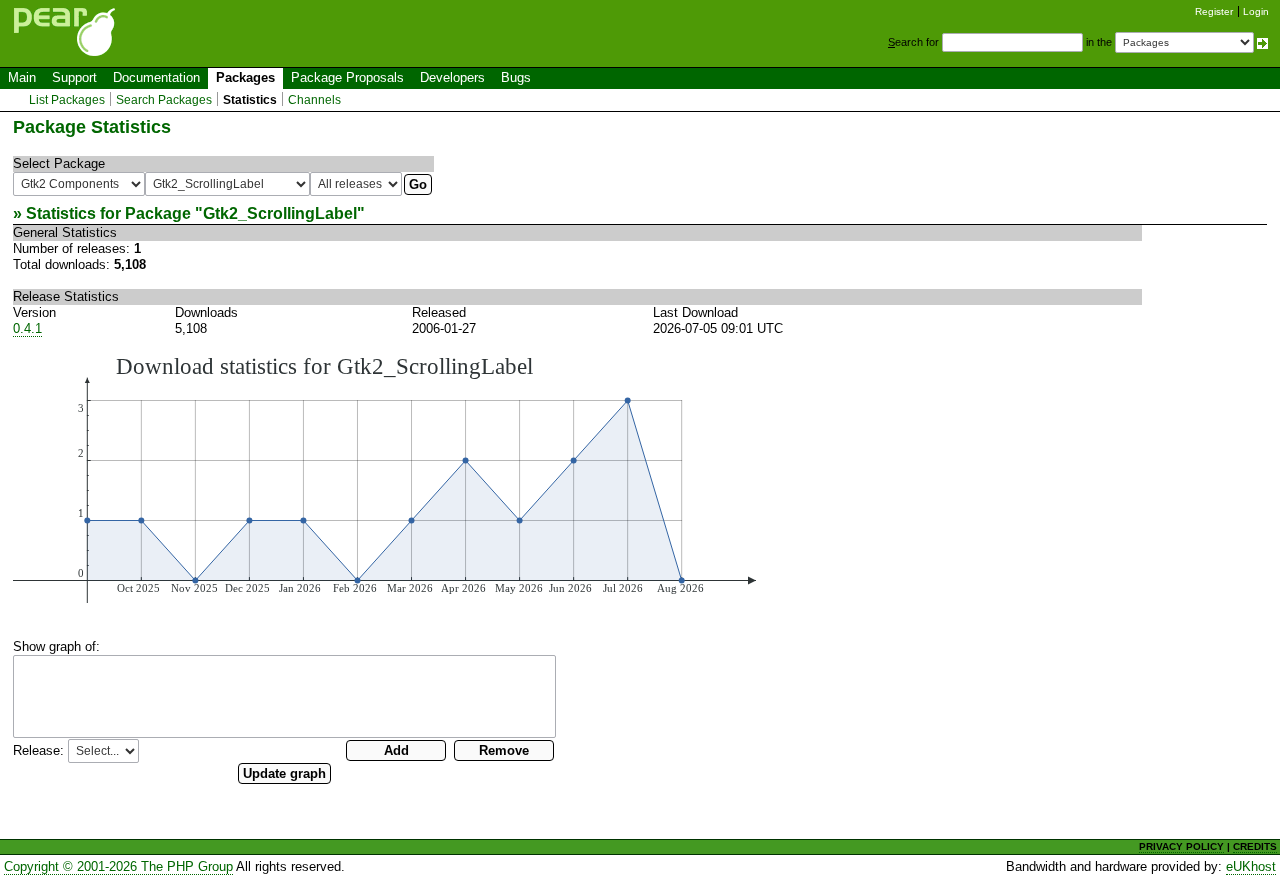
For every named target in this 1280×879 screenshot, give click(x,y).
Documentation (156, 77)
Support (74, 77)
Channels (314, 100)
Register (1214, 11)
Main (22, 77)
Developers (452, 77)
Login (1256, 11)
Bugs (516, 77)
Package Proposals (347, 77)
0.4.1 (27, 328)
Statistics (250, 100)
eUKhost (1251, 866)
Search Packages (164, 100)
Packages (245, 77)
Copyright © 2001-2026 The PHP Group (118, 866)
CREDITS (1255, 846)
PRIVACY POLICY (1181, 846)
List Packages (67, 100)
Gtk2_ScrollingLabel (280, 213)
